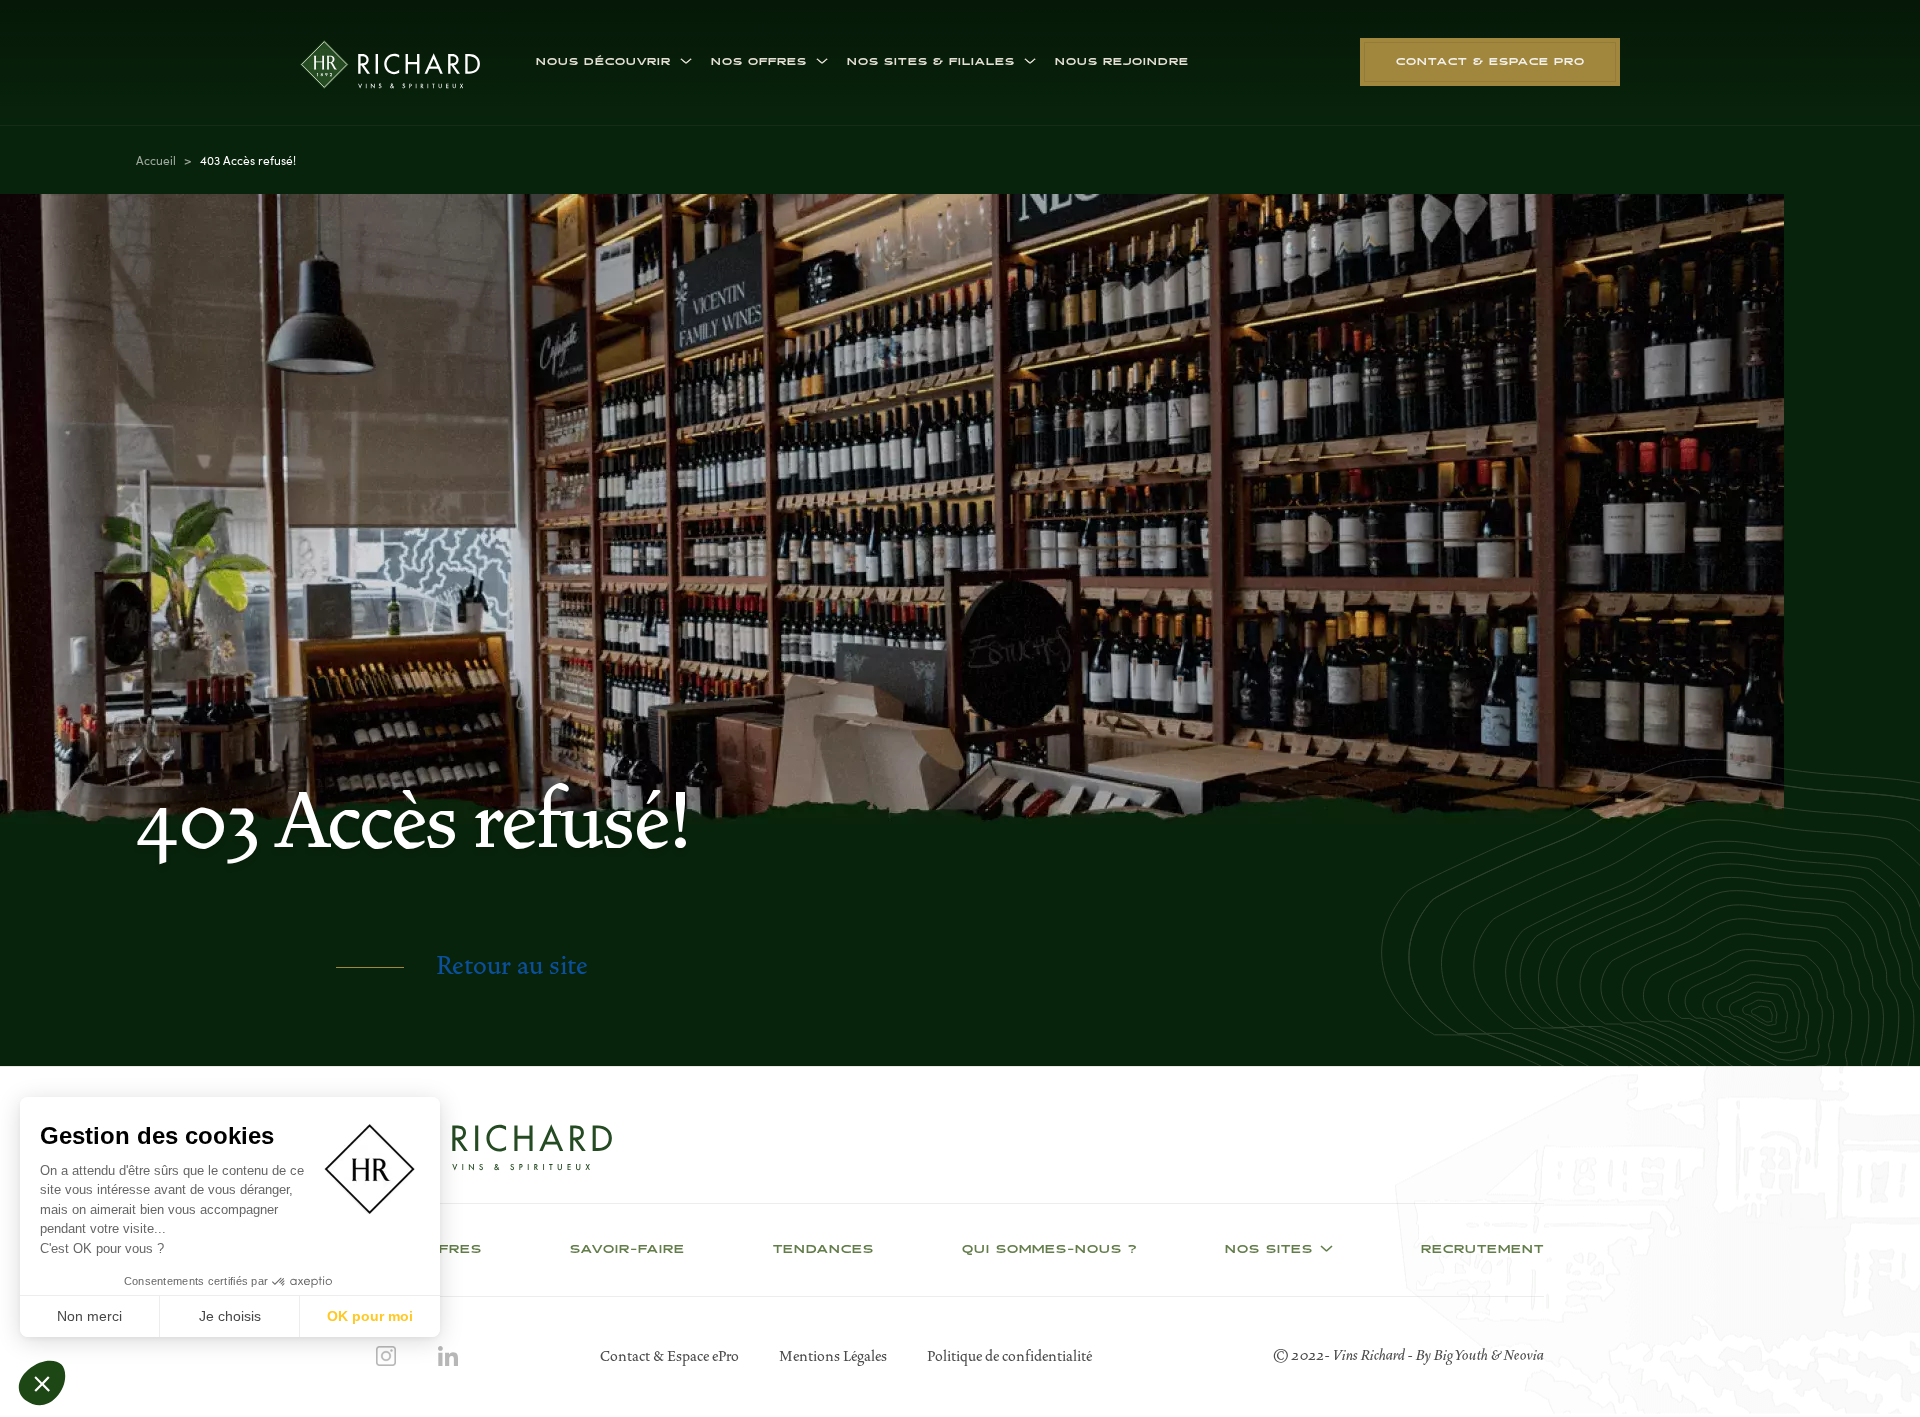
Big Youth (1462, 1355)
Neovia (1524, 1355)
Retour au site (512, 965)
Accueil (156, 159)
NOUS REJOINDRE (1122, 62)
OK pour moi (370, 1316)
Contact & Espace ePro (669, 1356)
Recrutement (1482, 1250)
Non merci (89, 1316)
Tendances (823, 1250)
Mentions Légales (833, 1356)
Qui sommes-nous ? (1049, 1250)
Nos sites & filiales (931, 62)
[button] (42, 1383)
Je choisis (230, 1316)
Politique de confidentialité (1009, 1356)
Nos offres (759, 62)
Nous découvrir (603, 62)
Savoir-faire (627, 1250)
